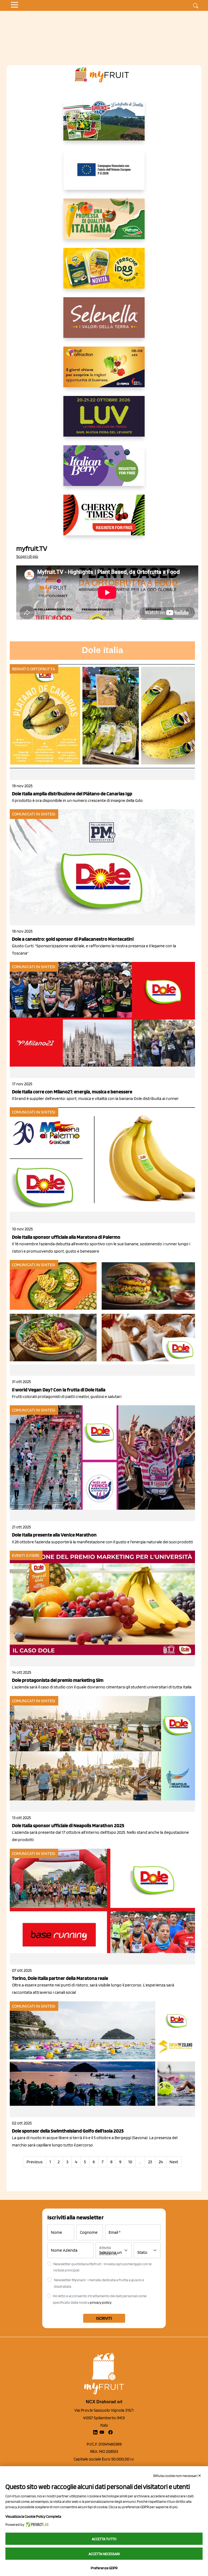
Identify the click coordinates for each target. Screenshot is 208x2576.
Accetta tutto (104, 2539)
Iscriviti (104, 2318)
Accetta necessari (104, 2554)
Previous (35, 2162)
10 (130, 2162)
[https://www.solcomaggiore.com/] (104, 174)
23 (150, 2162)
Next (174, 2162)
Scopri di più (27, 556)
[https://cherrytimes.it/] (104, 519)
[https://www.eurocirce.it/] (104, 124)
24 (161, 2162)
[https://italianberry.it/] (104, 470)
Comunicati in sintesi (34, 814)
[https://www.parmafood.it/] (104, 273)
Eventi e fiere (26, 1555)
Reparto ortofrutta (34, 669)
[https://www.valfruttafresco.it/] (104, 223)
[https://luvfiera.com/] (104, 421)
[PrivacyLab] (36, 2524)
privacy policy (101, 2302)
